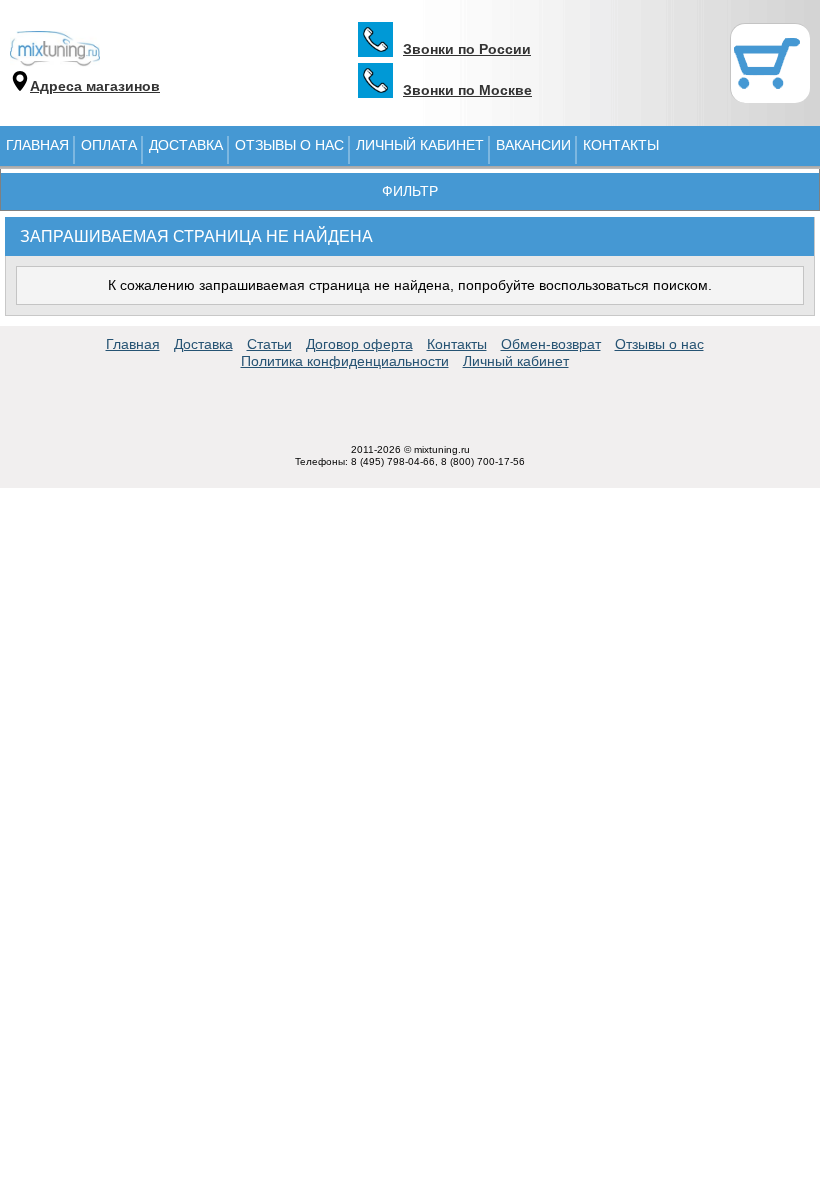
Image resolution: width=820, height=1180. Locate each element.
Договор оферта (359, 344)
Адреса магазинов (95, 86)
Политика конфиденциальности (345, 361)
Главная (37, 145)
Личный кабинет (420, 145)
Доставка (186, 145)
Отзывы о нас (289, 145)
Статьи (269, 344)
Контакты (621, 145)
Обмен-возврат (551, 344)
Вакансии (533, 145)
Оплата (109, 145)
